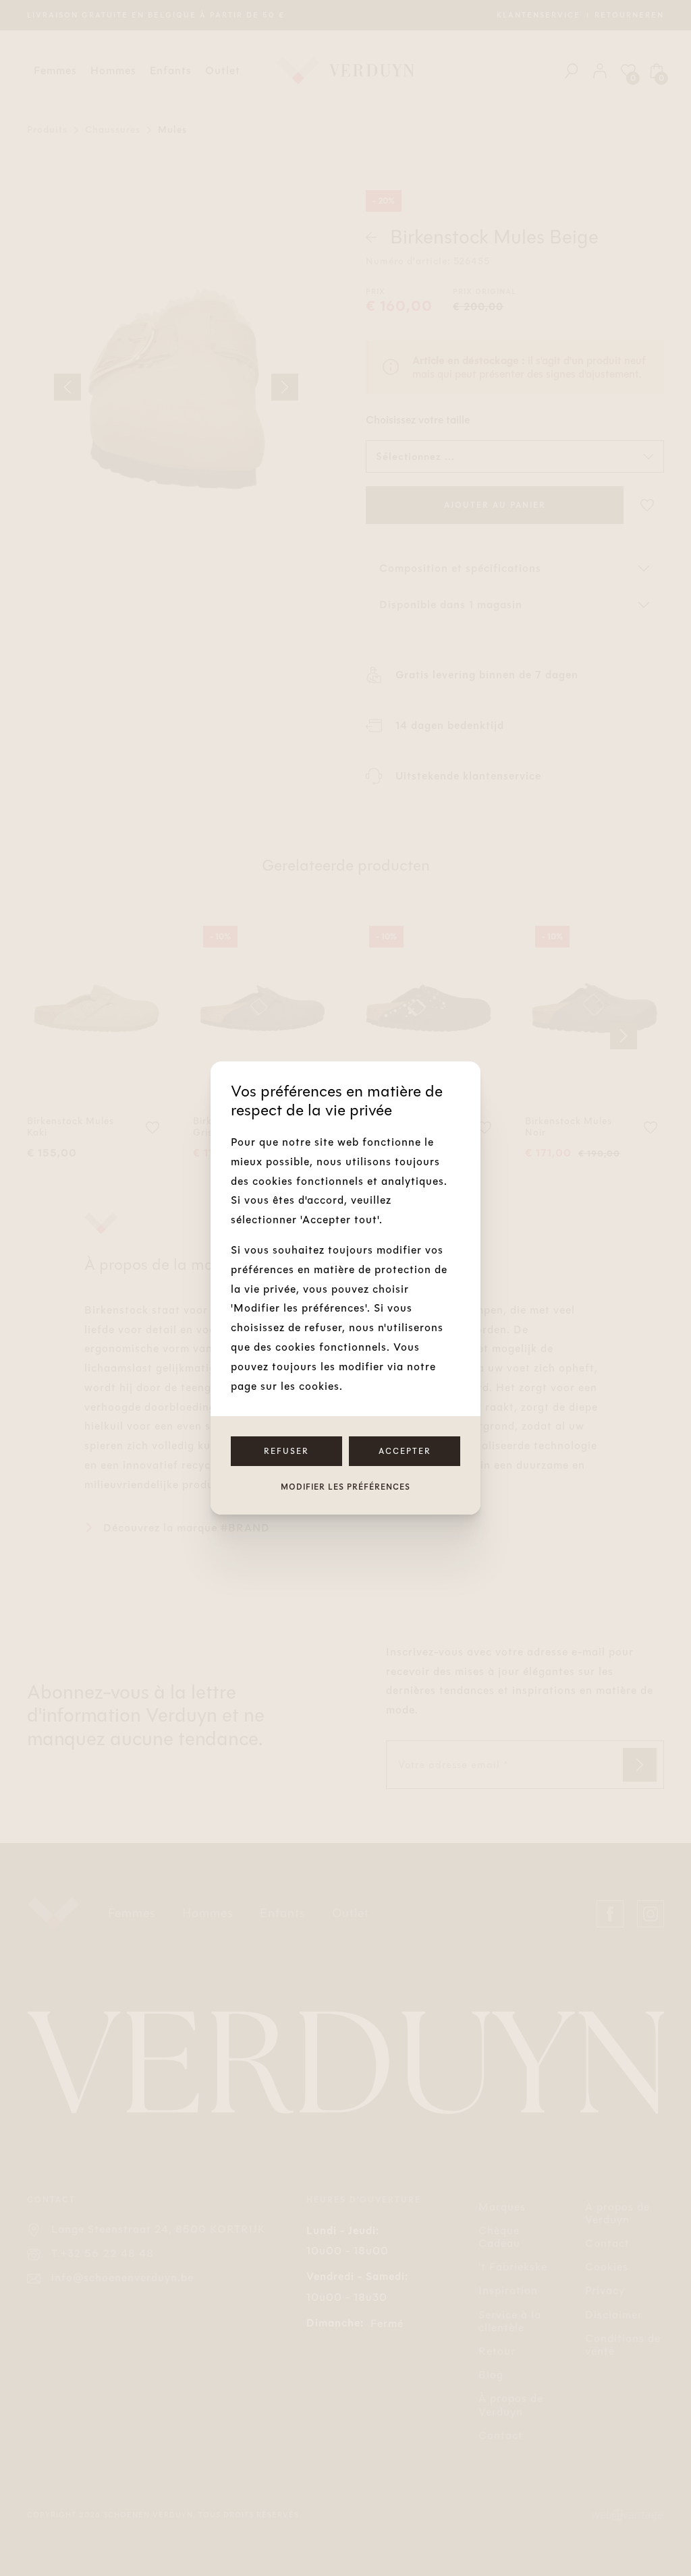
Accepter (405, 1451)
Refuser (286, 1451)
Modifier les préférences (345, 1487)
